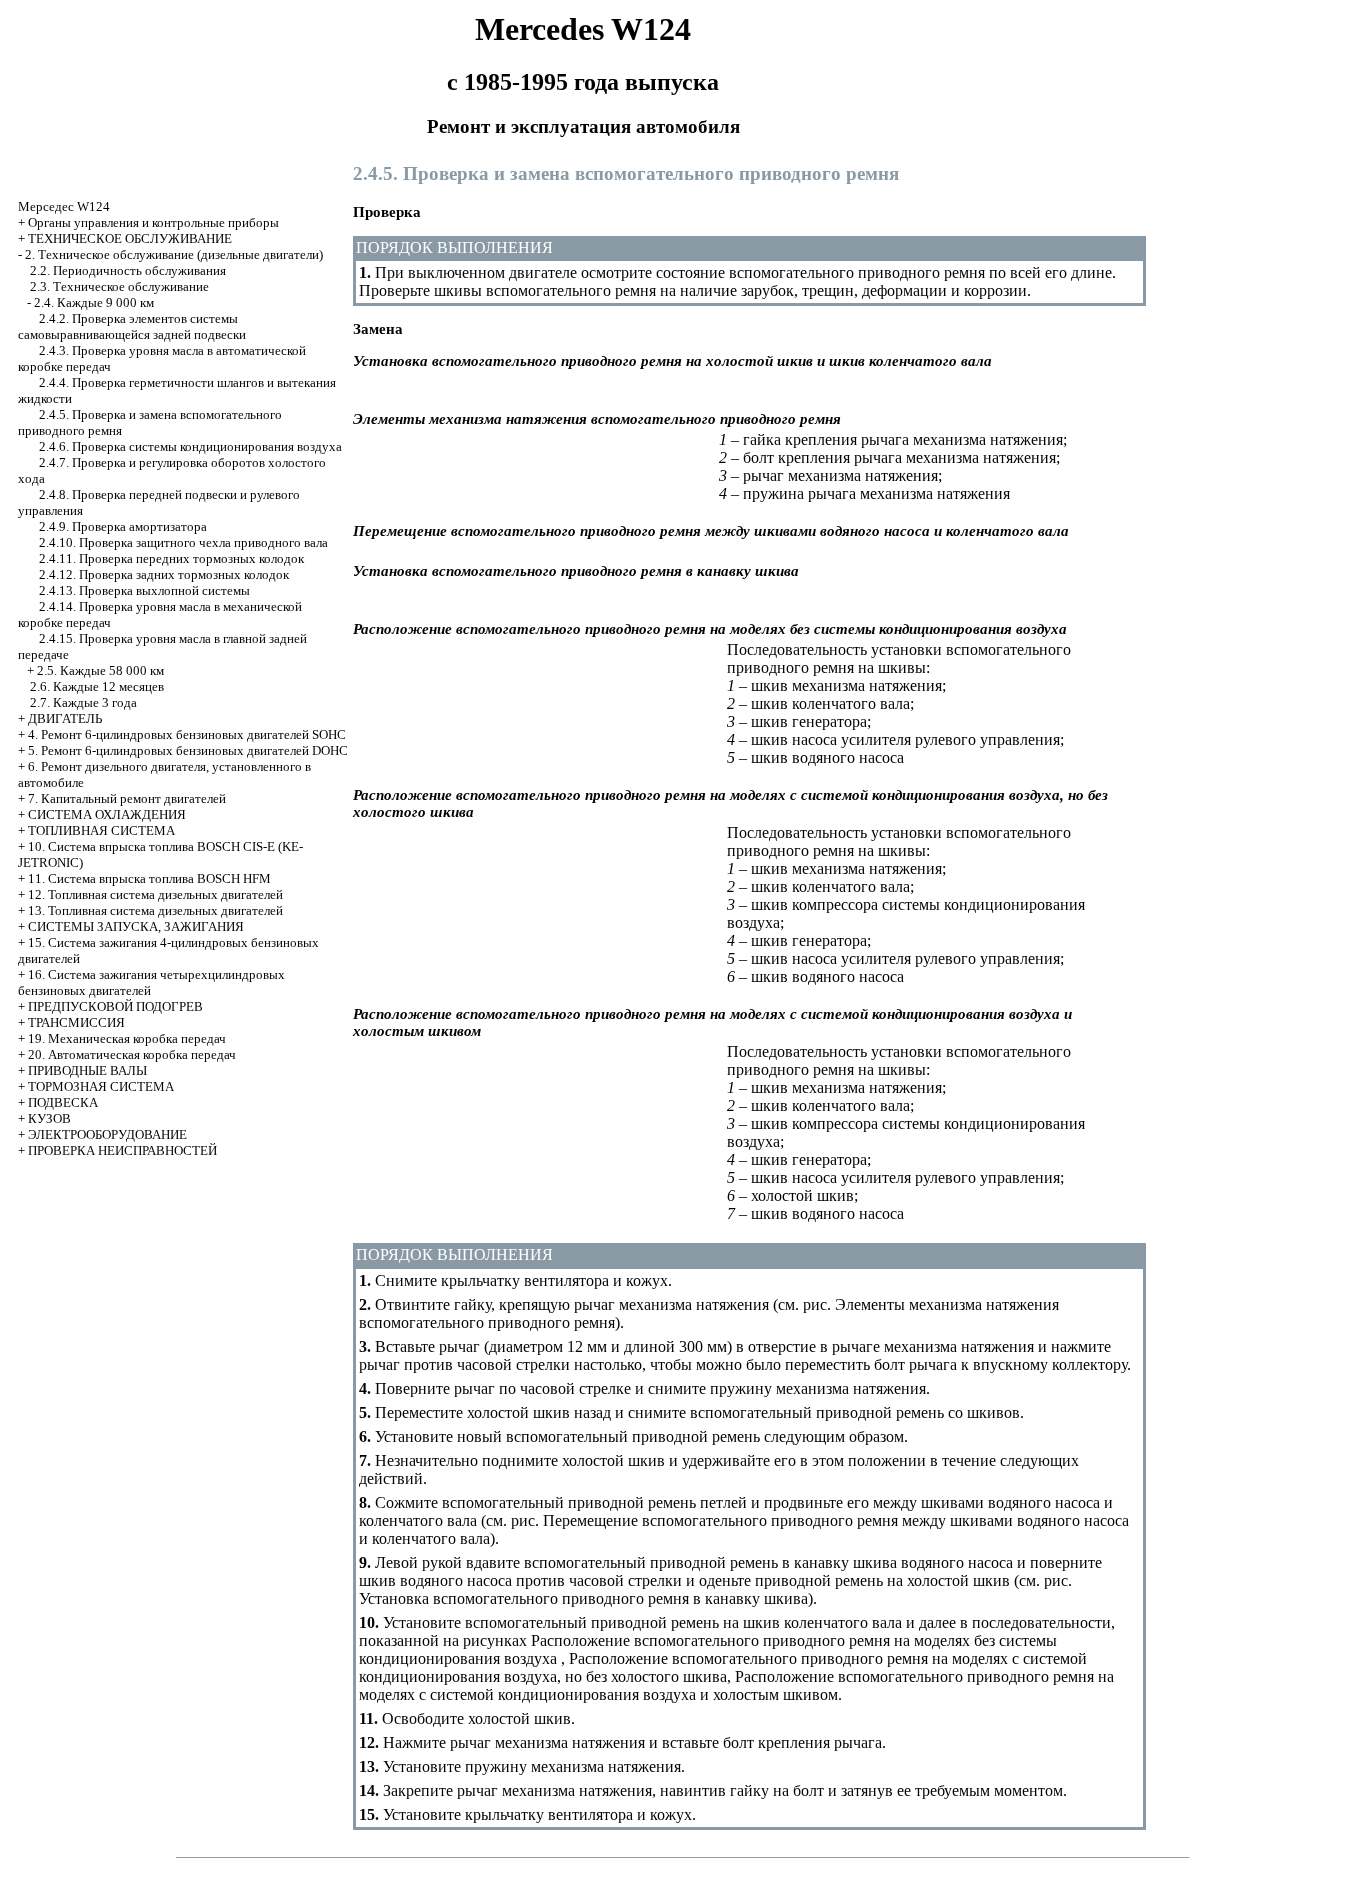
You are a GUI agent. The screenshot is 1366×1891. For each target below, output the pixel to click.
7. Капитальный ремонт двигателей (127, 798)
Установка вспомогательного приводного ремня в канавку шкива (583, 1598)
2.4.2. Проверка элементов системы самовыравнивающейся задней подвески (132, 326)
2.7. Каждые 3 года (83, 702)
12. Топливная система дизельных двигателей (155, 894)
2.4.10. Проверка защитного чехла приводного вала (183, 542)
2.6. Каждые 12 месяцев (97, 686)
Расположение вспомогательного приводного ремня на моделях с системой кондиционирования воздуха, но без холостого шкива (723, 1667)
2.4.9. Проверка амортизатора (123, 526)
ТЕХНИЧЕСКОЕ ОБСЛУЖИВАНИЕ (130, 238)
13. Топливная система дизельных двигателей (155, 910)
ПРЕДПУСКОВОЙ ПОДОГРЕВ (115, 1006)
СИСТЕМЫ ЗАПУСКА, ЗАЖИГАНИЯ (136, 926)
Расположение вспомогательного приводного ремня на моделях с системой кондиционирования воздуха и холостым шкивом (736, 1685)
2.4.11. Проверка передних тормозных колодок (171, 558)
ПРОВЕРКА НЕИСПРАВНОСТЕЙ (122, 1150)
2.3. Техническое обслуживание (119, 286)
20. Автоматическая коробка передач (132, 1054)
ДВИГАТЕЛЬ (65, 718)
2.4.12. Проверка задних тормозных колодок (164, 574)
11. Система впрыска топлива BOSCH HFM (149, 878)
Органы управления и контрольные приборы (153, 222)
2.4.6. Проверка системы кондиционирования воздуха (190, 446)
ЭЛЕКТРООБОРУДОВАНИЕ (107, 1134)
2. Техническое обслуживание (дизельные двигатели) (174, 254)
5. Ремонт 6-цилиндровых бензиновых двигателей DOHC (188, 750)
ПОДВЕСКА (63, 1102)
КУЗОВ (49, 1118)
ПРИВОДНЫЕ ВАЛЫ (87, 1070)
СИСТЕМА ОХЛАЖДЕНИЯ (107, 814)
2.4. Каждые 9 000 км (94, 302)
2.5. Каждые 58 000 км (100, 670)
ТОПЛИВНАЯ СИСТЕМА (101, 830)
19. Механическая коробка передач (127, 1038)
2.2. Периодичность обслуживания (128, 270)
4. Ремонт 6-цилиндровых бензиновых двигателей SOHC (187, 734)
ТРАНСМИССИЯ (76, 1022)
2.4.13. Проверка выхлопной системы (144, 590)
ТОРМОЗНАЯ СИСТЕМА (101, 1086)
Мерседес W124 (64, 206)
